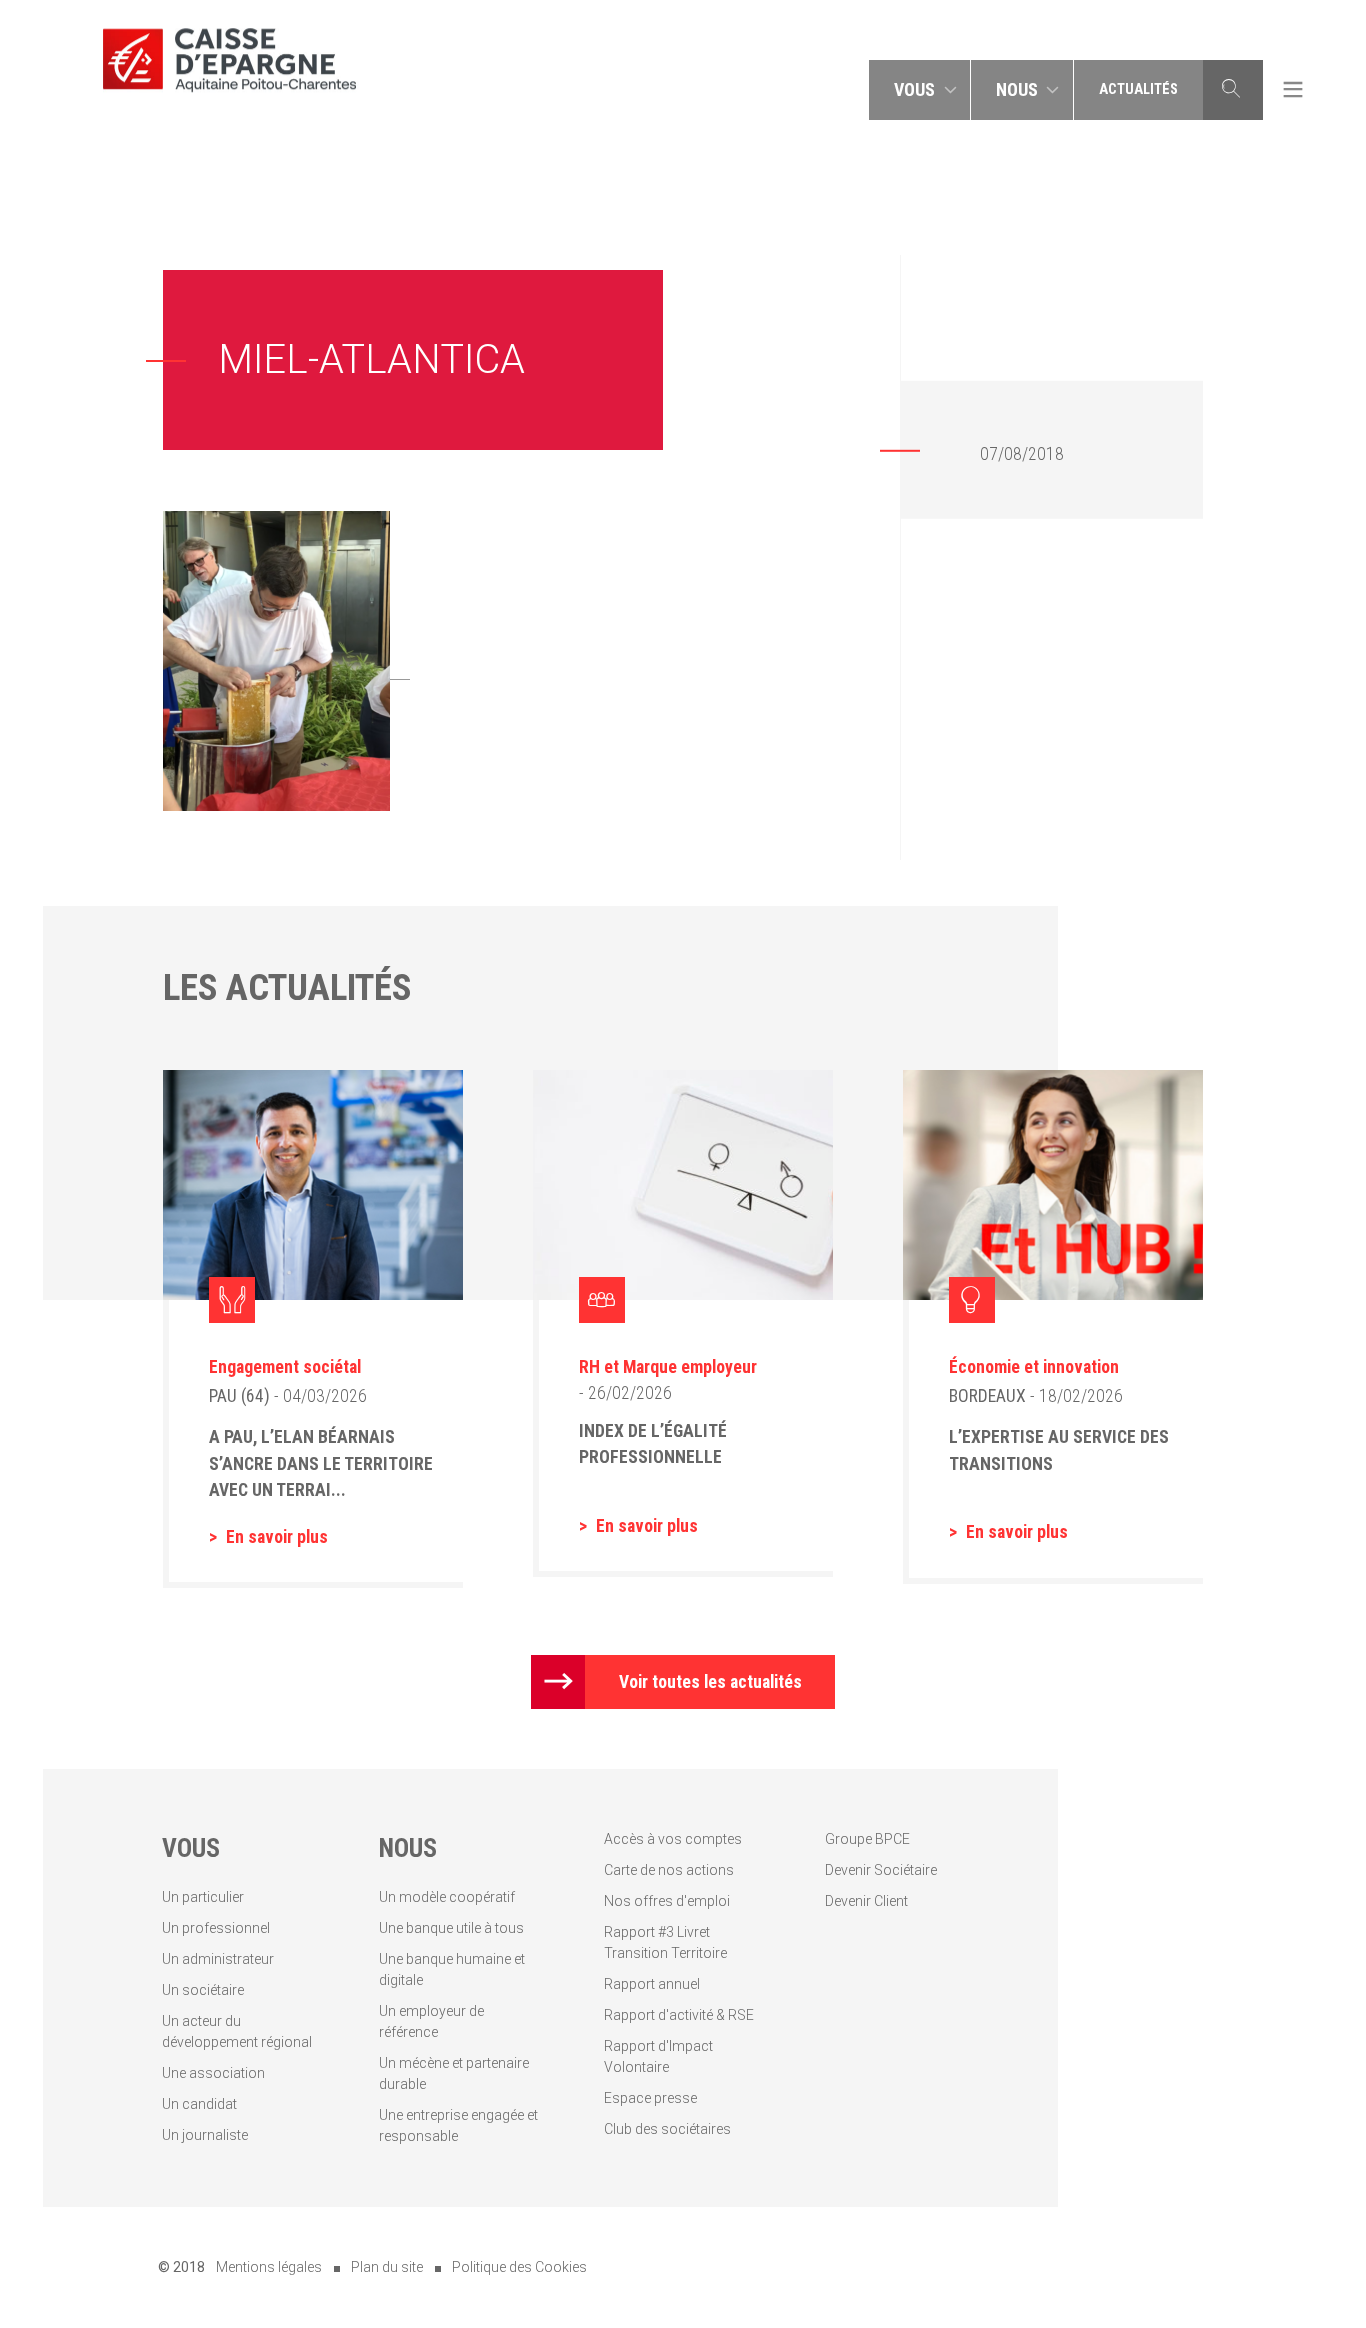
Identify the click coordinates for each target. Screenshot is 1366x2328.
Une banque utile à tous (451, 1928)
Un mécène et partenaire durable (454, 2073)
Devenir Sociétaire (881, 1870)
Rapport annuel (652, 1984)
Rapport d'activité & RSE (679, 2015)
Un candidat (199, 2104)
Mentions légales (269, 2267)
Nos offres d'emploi (667, 1901)
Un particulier (203, 1897)
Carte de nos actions (669, 1870)
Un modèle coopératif (447, 1897)
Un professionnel (216, 1928)
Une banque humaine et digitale (452, 1969)
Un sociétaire (203, 1990)
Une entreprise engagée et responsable (458, 2125)
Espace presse (650, 2098)
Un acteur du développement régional (237, 2031)
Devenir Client (866, 1901)
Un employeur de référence (431, 2021)
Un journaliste (205, 2135)
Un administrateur (218, 1959)
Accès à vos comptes (673, 1839)
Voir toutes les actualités (710, 1682)
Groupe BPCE (867, 1839)
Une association (213, 2073)
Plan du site (387, 2267)
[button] (920, 90)
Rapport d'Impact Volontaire (658, 2056)
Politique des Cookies (519, 2267)
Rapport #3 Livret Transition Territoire (665, 1942)
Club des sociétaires (667, 2129)
